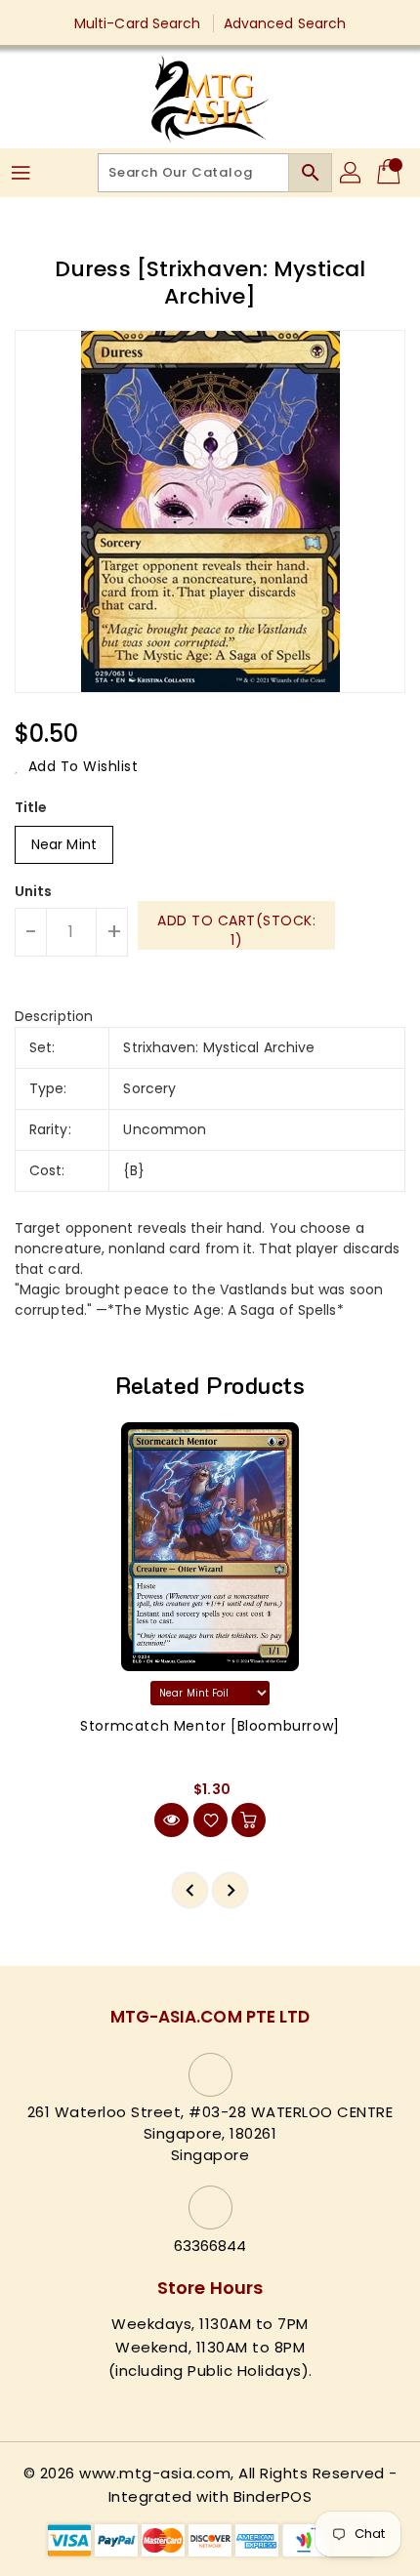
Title (31, 807)
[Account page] (352, 173)
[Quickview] (171, 1820)
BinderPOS (273, 2496)
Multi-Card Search (138, 23)
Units (34, 891)
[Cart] (391, 173)
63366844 (210, 2246)
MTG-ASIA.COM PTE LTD (210, 2017)
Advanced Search (285, 23)
